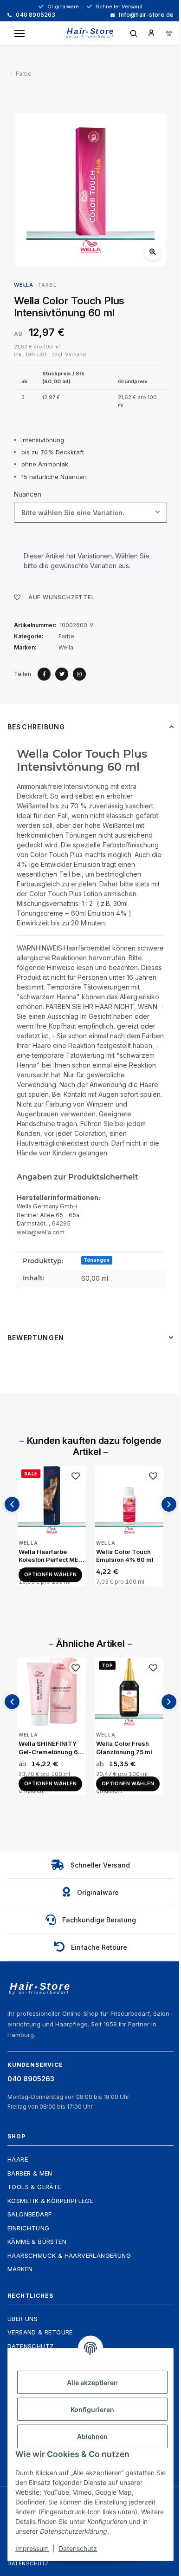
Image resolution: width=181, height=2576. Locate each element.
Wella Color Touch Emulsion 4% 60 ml (125, 1556)
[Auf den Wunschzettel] (76, 1476)
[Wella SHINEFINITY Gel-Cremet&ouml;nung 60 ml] (52, 1692)
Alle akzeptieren (92, 2383)
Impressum (32, 2548)
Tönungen (97, 1260)
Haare (18, 2159)
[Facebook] (44, 674)
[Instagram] (79, 674)
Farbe (48, 285)
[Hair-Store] (90, 33)
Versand (75, 354)
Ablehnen (92, 2436)
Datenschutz (28, 2563)
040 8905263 (35, 15)
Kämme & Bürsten (37, 2242)
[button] (151, 33)
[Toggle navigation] (19, 33)
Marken (20, 2269)
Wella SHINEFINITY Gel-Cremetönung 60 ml (50, 1748)
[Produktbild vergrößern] (90, 190)
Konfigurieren (92, 2409)
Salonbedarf (29, 2214)
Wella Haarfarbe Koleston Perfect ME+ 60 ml (51, 1556)
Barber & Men (30, 2173)
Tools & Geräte (34, 2187)
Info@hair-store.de (145, 15)
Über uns (23, 2319)
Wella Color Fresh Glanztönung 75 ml (124, 1748)
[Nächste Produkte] (169, 1504)
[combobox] (90, 513)
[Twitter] (62, 674)
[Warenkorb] (169, 33)
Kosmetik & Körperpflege (50, 2201)
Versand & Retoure (40, 2332)
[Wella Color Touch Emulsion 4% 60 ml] (129, 1500)
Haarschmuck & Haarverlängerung (69, 2255)
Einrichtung (28, 2228)
